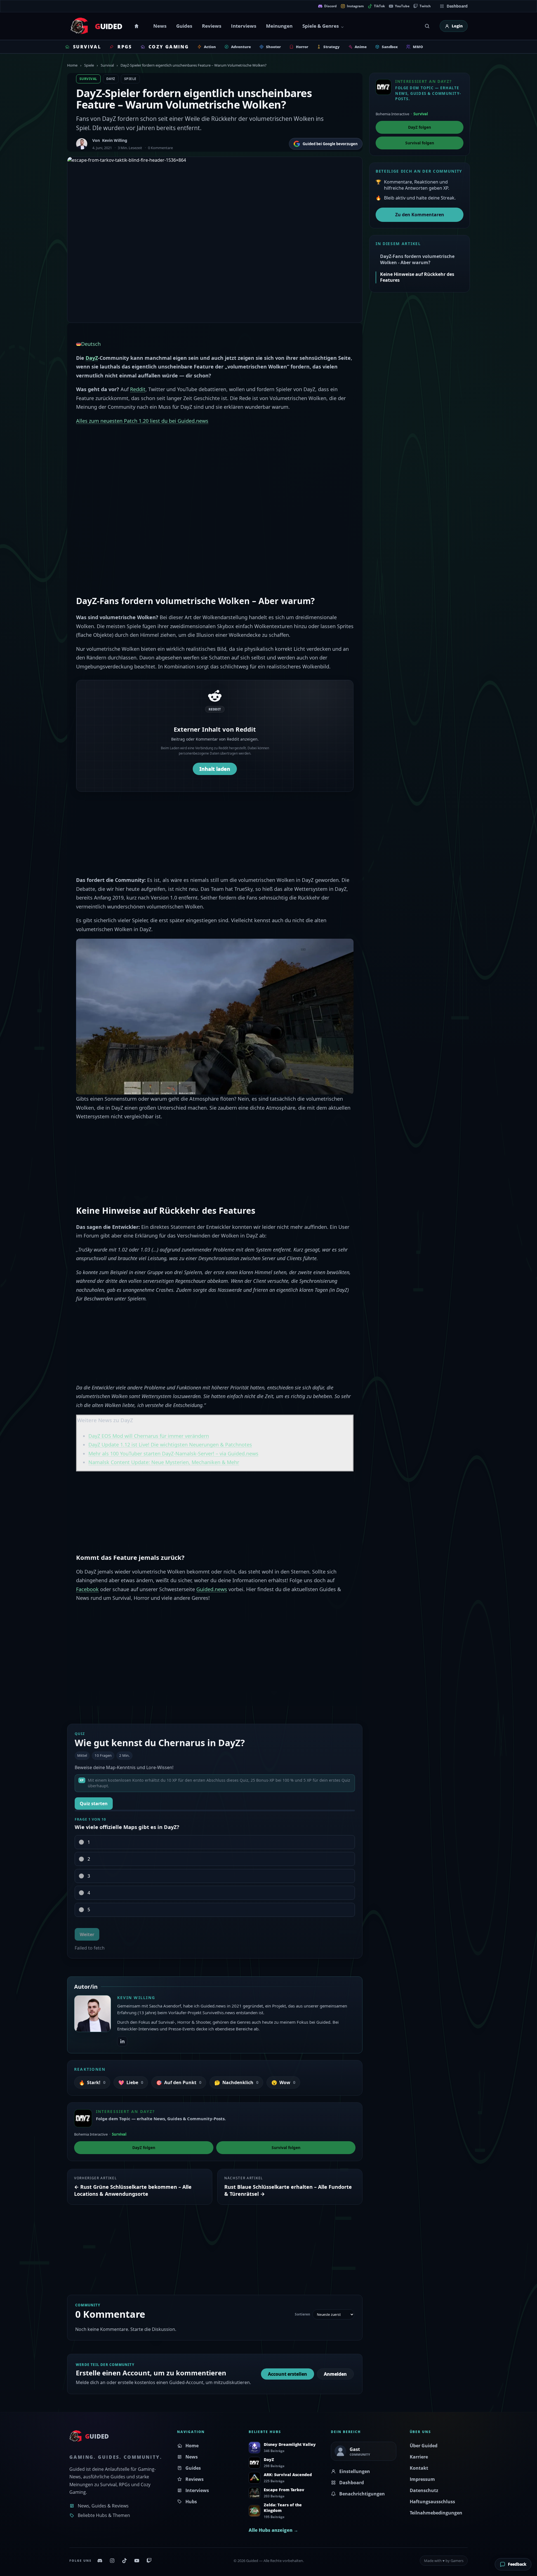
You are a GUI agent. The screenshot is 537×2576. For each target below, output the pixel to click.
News (160, 26)
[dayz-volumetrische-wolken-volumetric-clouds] (215, 1016)
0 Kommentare (160, 148)
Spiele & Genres (321, 26)
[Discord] (100, 2561)
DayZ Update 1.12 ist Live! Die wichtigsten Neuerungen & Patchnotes (170, 1445)
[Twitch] (149, 2561)
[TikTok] (124, 2561)
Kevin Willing (115, 140)
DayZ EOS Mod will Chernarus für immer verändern (149, 1436)
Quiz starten (94, 1804)
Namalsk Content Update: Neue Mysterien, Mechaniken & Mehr (164, 1462)
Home (137, 26)
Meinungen (279, 26)
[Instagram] (112, 2561)
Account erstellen (288, 2374)
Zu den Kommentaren (420, 215)
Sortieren (302, 2314)
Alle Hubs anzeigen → (273, 2530)
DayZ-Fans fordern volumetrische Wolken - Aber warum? (417, 259)
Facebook (87, 1589)
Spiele (89, 65)
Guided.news (212, 1589)
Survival (107, 65)
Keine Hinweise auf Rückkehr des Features (417, 277)
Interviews (244, 26)
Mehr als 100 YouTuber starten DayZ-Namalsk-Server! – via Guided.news (173, 1453)
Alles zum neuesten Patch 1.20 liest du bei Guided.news (142, 421)
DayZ (111, 79)
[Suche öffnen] (427, 26)
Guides (184, 26)
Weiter (87, 1934)
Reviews (212, 26)
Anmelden (335, 2374)
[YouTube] (137, 2561)
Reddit (138, 389)
